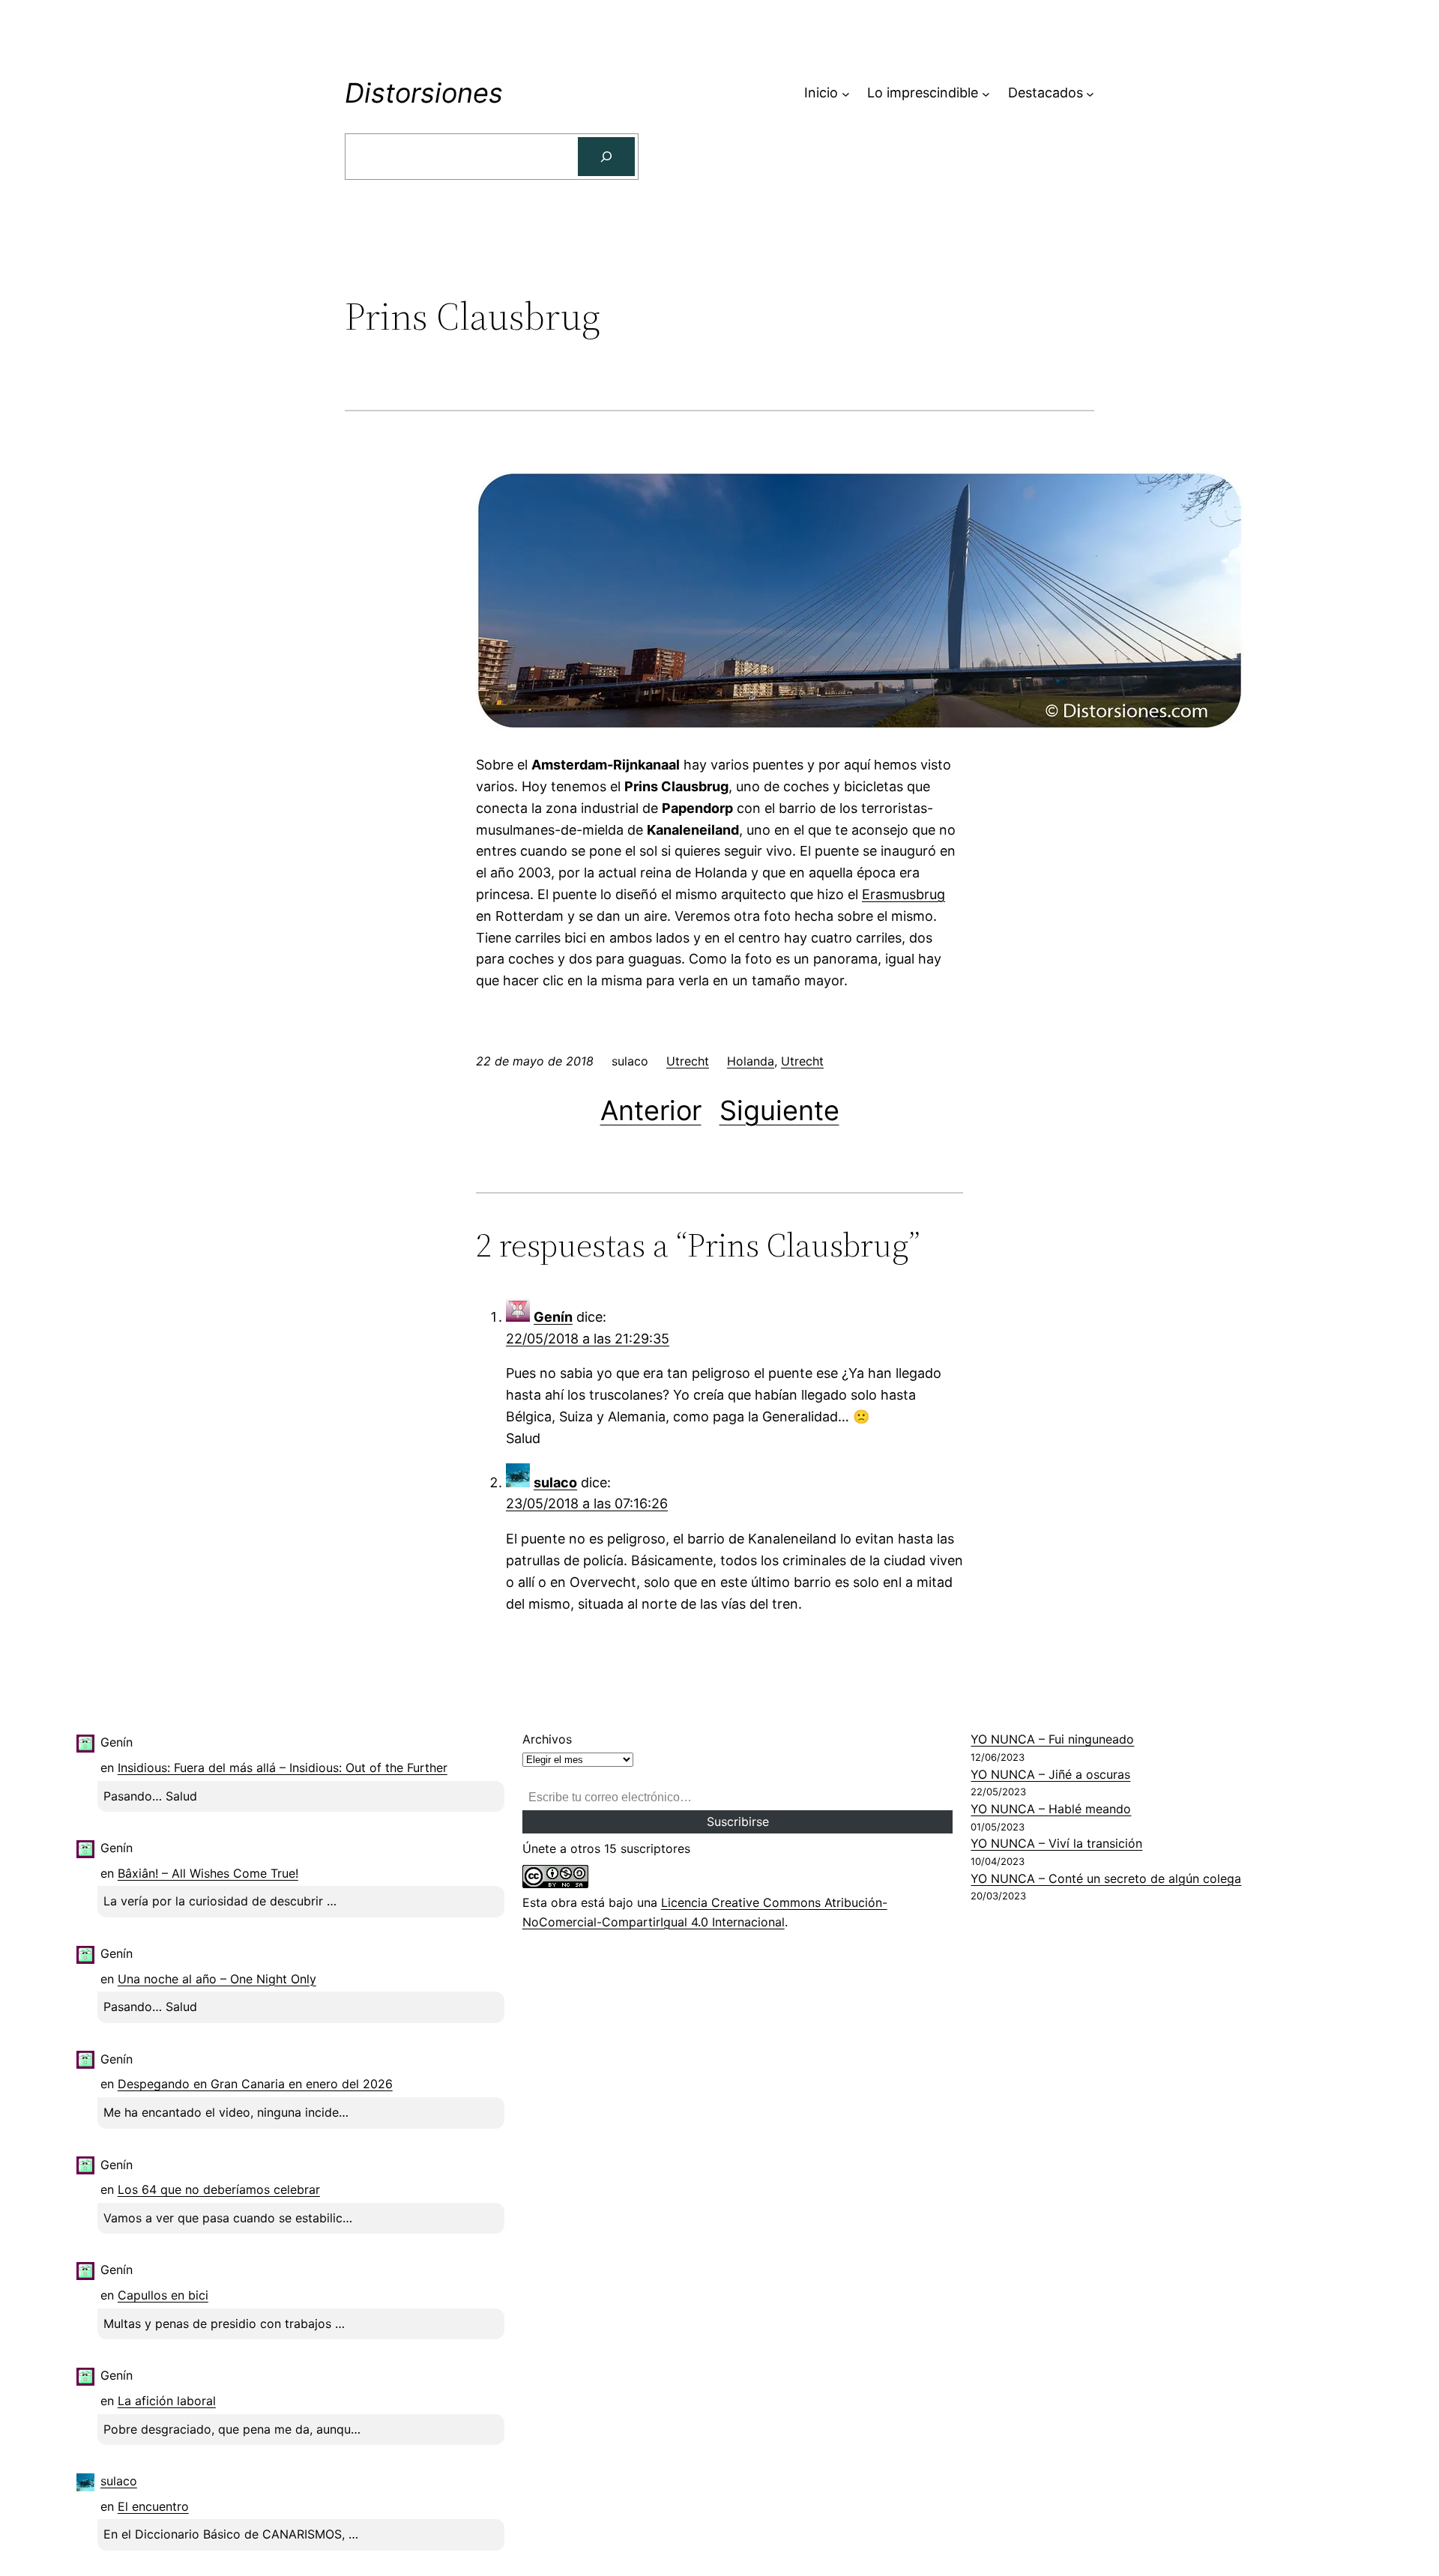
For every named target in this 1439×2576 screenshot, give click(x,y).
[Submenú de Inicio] (846, 93)
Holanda (751, 1061)
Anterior (651, 1110)
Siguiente (779, 1110)
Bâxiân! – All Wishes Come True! (208, 1873)
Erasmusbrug (903, 894)
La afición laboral (167, 2401)
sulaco (555, 1482)
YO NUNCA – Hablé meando (1051, 1809)
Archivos (547, 1739)
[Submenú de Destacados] (1090, 93)
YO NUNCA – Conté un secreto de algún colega (1106, 1878)
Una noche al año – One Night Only (217, 1979)
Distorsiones (424, 93)
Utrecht (688, 1061)
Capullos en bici (163, 2295)
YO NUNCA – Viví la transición (1056, 1843)
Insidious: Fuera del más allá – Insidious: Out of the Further (283, 1768)
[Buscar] (606, 157)
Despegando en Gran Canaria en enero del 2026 (255, 2084)
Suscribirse (738, 1821)
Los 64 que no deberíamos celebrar (219, 2189)
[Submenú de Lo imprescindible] (986, 93)
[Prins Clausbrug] (860, 725)
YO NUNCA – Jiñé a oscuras (1050, 1774)
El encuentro (153, 2506)
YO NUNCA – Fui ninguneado (1052, 1739)
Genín (553, 1317)
